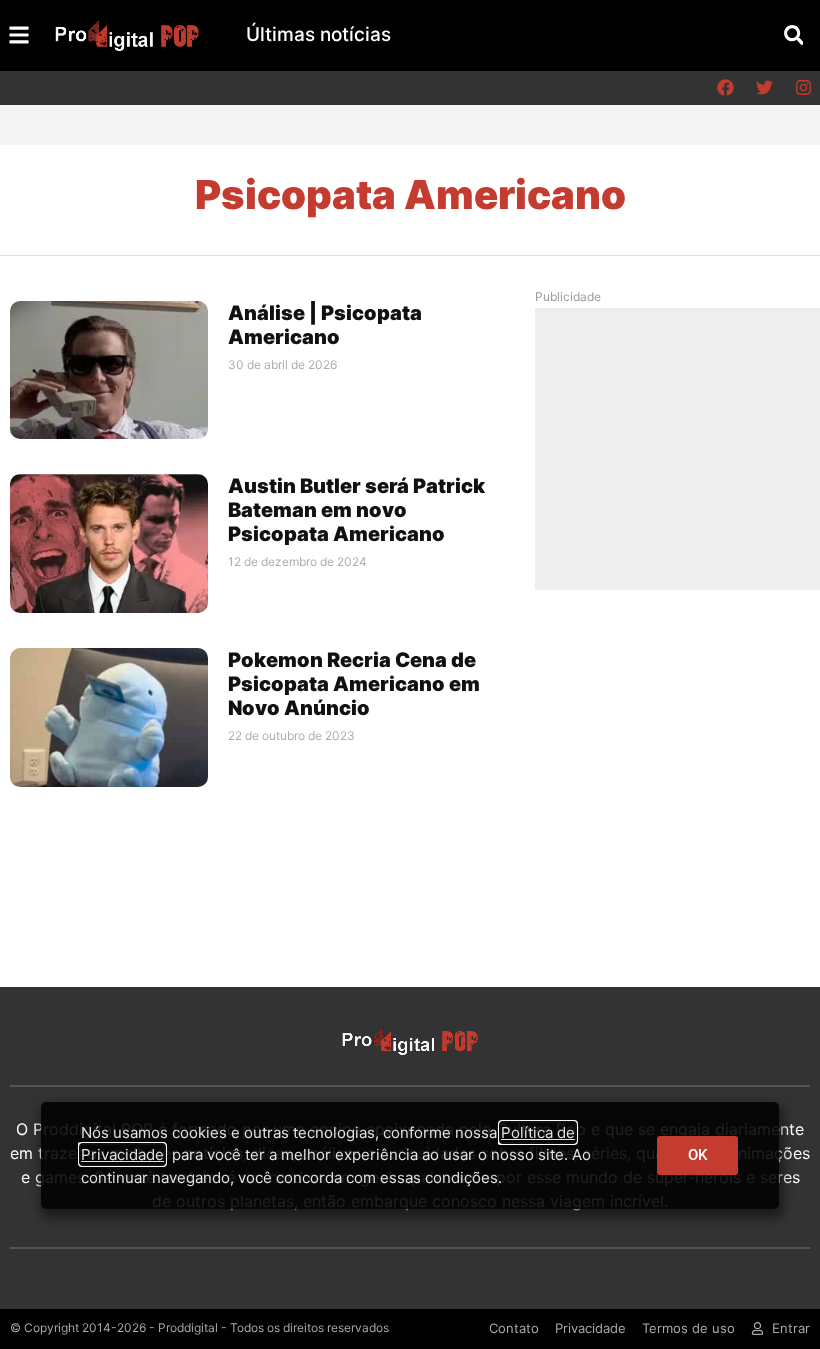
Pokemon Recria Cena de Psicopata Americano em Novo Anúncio (354, 684)
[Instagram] (803, 88)
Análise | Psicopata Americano (325, 325)
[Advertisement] (684, 448)
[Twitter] (764, 88)
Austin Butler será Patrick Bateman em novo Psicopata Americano (356, 510)
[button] (793, 35)
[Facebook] (725, 88)
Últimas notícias (318, 34)
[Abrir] (19, 35)
